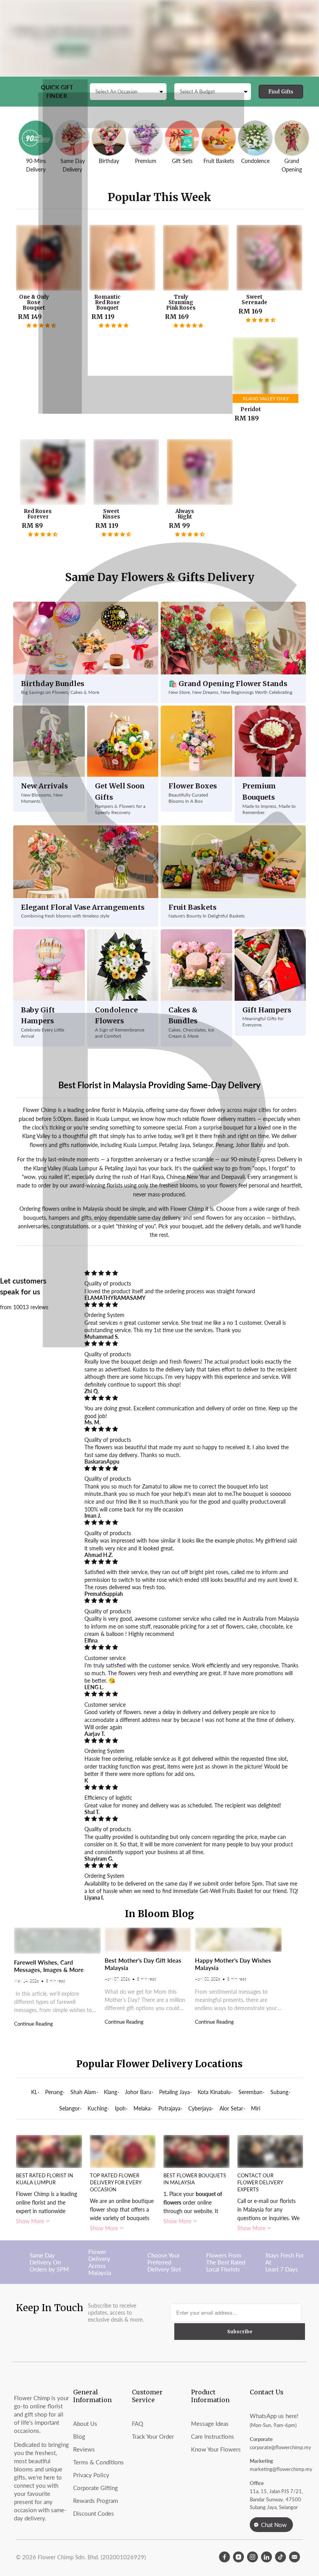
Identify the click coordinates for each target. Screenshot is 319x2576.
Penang (54, 2092)
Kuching (97, 2108)
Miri (256, 2108)
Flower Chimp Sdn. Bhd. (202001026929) (92, 2557)
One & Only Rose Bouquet (49, 258)
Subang (279, 2092)
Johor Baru (138, 2092)
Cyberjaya (200, 2108)
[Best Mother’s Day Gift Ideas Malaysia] (148, 1940)
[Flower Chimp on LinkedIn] (266, 2557)
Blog (79, 2436)
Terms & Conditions (98, 2462)
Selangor (69, 2108)
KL (34, 2092)
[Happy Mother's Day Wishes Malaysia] (238, 1940)
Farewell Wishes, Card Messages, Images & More (49, 1966)
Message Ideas (210, 2424)
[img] (192, 1273)
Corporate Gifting (96, 2488)
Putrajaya (169, 2108)
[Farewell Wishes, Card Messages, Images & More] (57, 1941)
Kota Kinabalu (214, 2092)
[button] (41, 326)
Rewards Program (96, 2501)
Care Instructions (213, 2436)
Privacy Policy (91, 2475)
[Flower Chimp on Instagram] (252, 2557)
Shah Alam (83, 2092)
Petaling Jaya (174, 2092)
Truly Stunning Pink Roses (196, 258)
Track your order (153, 2436)
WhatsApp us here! (274, 2416)
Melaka (142, 2108)
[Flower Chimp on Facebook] (224, 2557)
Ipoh (120, 2108)
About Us (85, 2424)
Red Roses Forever (53, 472)
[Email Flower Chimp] (294, 2557)
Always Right (200, 472)
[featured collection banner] (159, 38)
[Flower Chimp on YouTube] (238, 2557)
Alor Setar (231, 2108)
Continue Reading (33, 2024)
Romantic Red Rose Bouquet (122, 258)
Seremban (251, 2092)
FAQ (138, 2424)
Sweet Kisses (126, 472)
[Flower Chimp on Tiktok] (280, 2557)
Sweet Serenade (269, 258)
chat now (274, 2525)
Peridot (266, 370)
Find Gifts (281, 92)
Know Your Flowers (216, 2449)
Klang (110, 2092)
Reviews (84, 2449)
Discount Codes (94, 2513)
